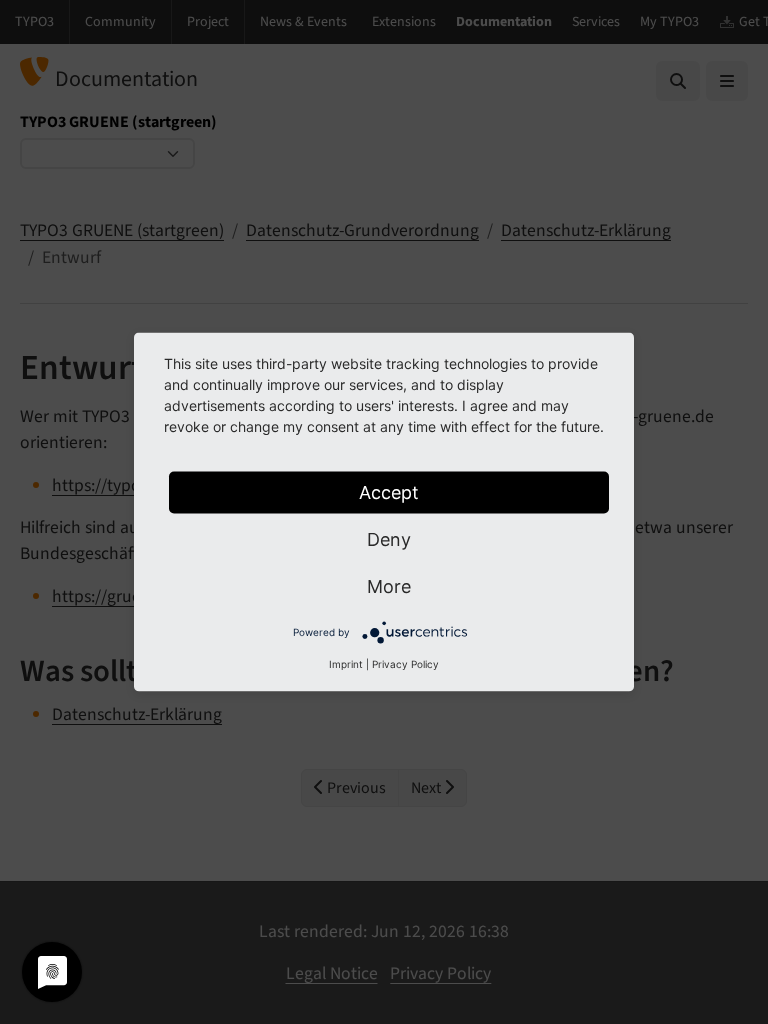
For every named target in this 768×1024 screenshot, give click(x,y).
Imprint (346, 664)
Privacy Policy (405, 664)
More (389, 586)
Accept (389, 492)
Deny (389, 539)
